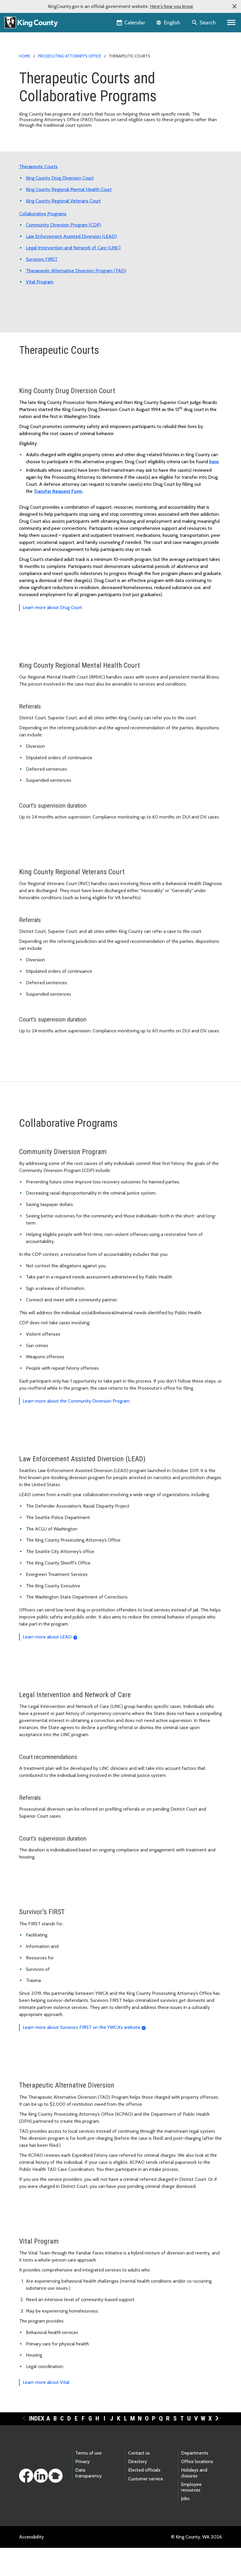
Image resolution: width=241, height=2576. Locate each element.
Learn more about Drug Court (52, 607)
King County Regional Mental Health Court (69, 189)
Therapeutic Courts (38, 166)
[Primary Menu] (231, 23)
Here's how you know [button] (171, 6)
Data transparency (88, 2473)
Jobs (185, 2498)
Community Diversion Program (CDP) (63, 225)
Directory (138, 2461)
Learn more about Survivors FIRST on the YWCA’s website (81, 2027)
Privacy (82, 2461)
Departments (195, 2453)
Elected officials (144, 2470)
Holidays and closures (194, 2473)
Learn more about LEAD (47, 1637)
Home (25, 56)
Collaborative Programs (43, 214)
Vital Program (40, 282)
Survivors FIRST (42, 259)
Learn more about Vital (46, 2382)
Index (37, 2418)
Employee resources (191, 2487)
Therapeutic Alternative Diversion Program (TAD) (76, 271)
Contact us (139, 2453)
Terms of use (88, 2453)
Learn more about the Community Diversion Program (76, 1401)
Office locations (197, 2461)
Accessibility (31, 2537)
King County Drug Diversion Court (60, 178)
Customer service (146, 2479)
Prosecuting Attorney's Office (70, 56)
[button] (235, 6)
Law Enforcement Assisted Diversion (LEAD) (71, 236)
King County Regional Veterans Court (63, 201)
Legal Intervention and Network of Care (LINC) (73, 248)
